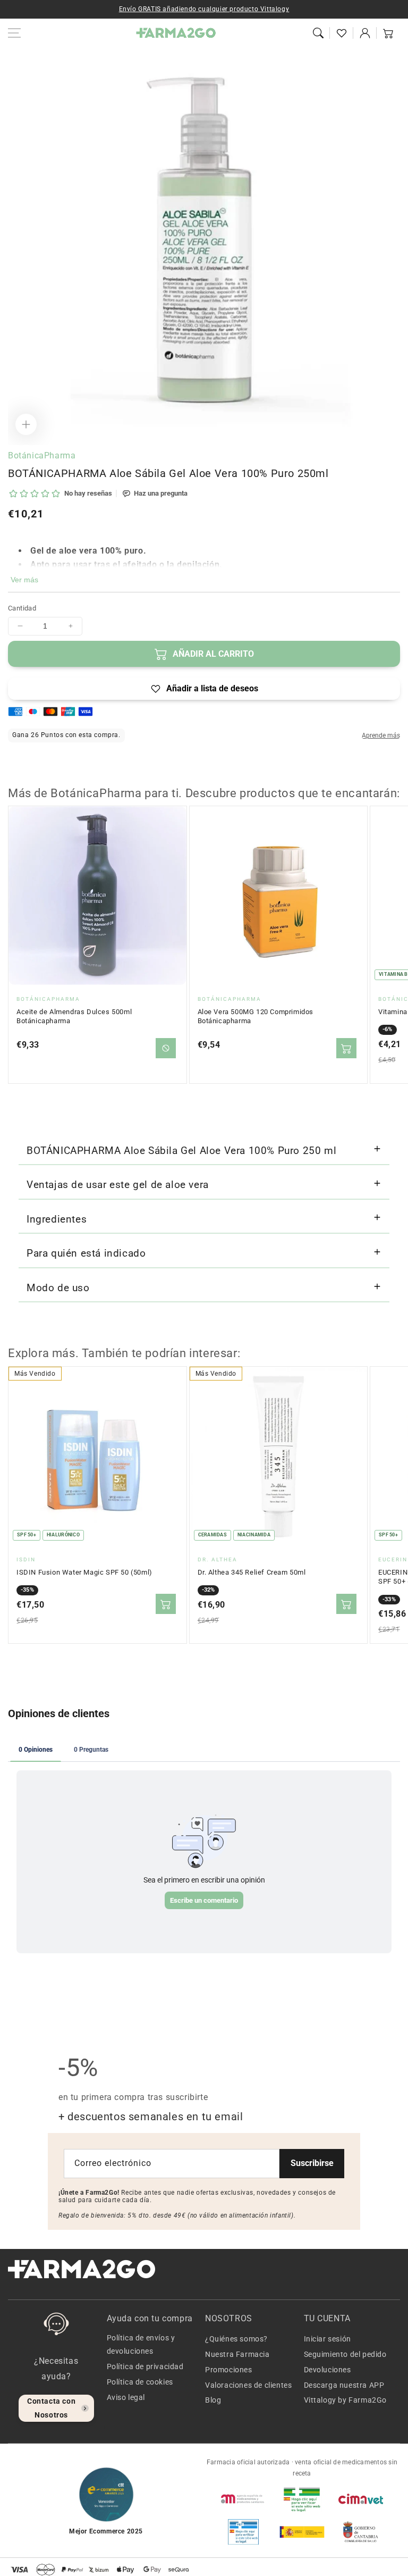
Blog (213, 2400)
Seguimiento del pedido (345, 2354)
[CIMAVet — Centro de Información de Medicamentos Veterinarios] (361, 2499)
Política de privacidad (145, 2366)
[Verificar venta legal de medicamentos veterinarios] (243, 2532)
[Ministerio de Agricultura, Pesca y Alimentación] (302, 2532)
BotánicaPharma (42, 455)
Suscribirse (312, 2163)
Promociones (229, 2370)
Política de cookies (140, 2382)
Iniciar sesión (328, 2339)
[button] (318, 33)
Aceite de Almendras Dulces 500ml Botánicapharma (74, 1017)
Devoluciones (328, 2370)
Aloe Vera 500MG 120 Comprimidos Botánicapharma (256, 1017)
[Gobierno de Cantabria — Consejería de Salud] (361, 2532)
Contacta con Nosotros (51, 2408)
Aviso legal (126, 2397)
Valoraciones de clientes (248, 2385)
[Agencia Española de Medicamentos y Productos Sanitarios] (243, 2499)
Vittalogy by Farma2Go (346, 2400)
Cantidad (22, 608)
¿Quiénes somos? (236, 2339)
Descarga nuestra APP (344, 2385)
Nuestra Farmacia (237, 2354)
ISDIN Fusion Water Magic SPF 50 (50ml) (84, 1572)
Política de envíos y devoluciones (141, 2344)
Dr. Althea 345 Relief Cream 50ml (252, 1572)
